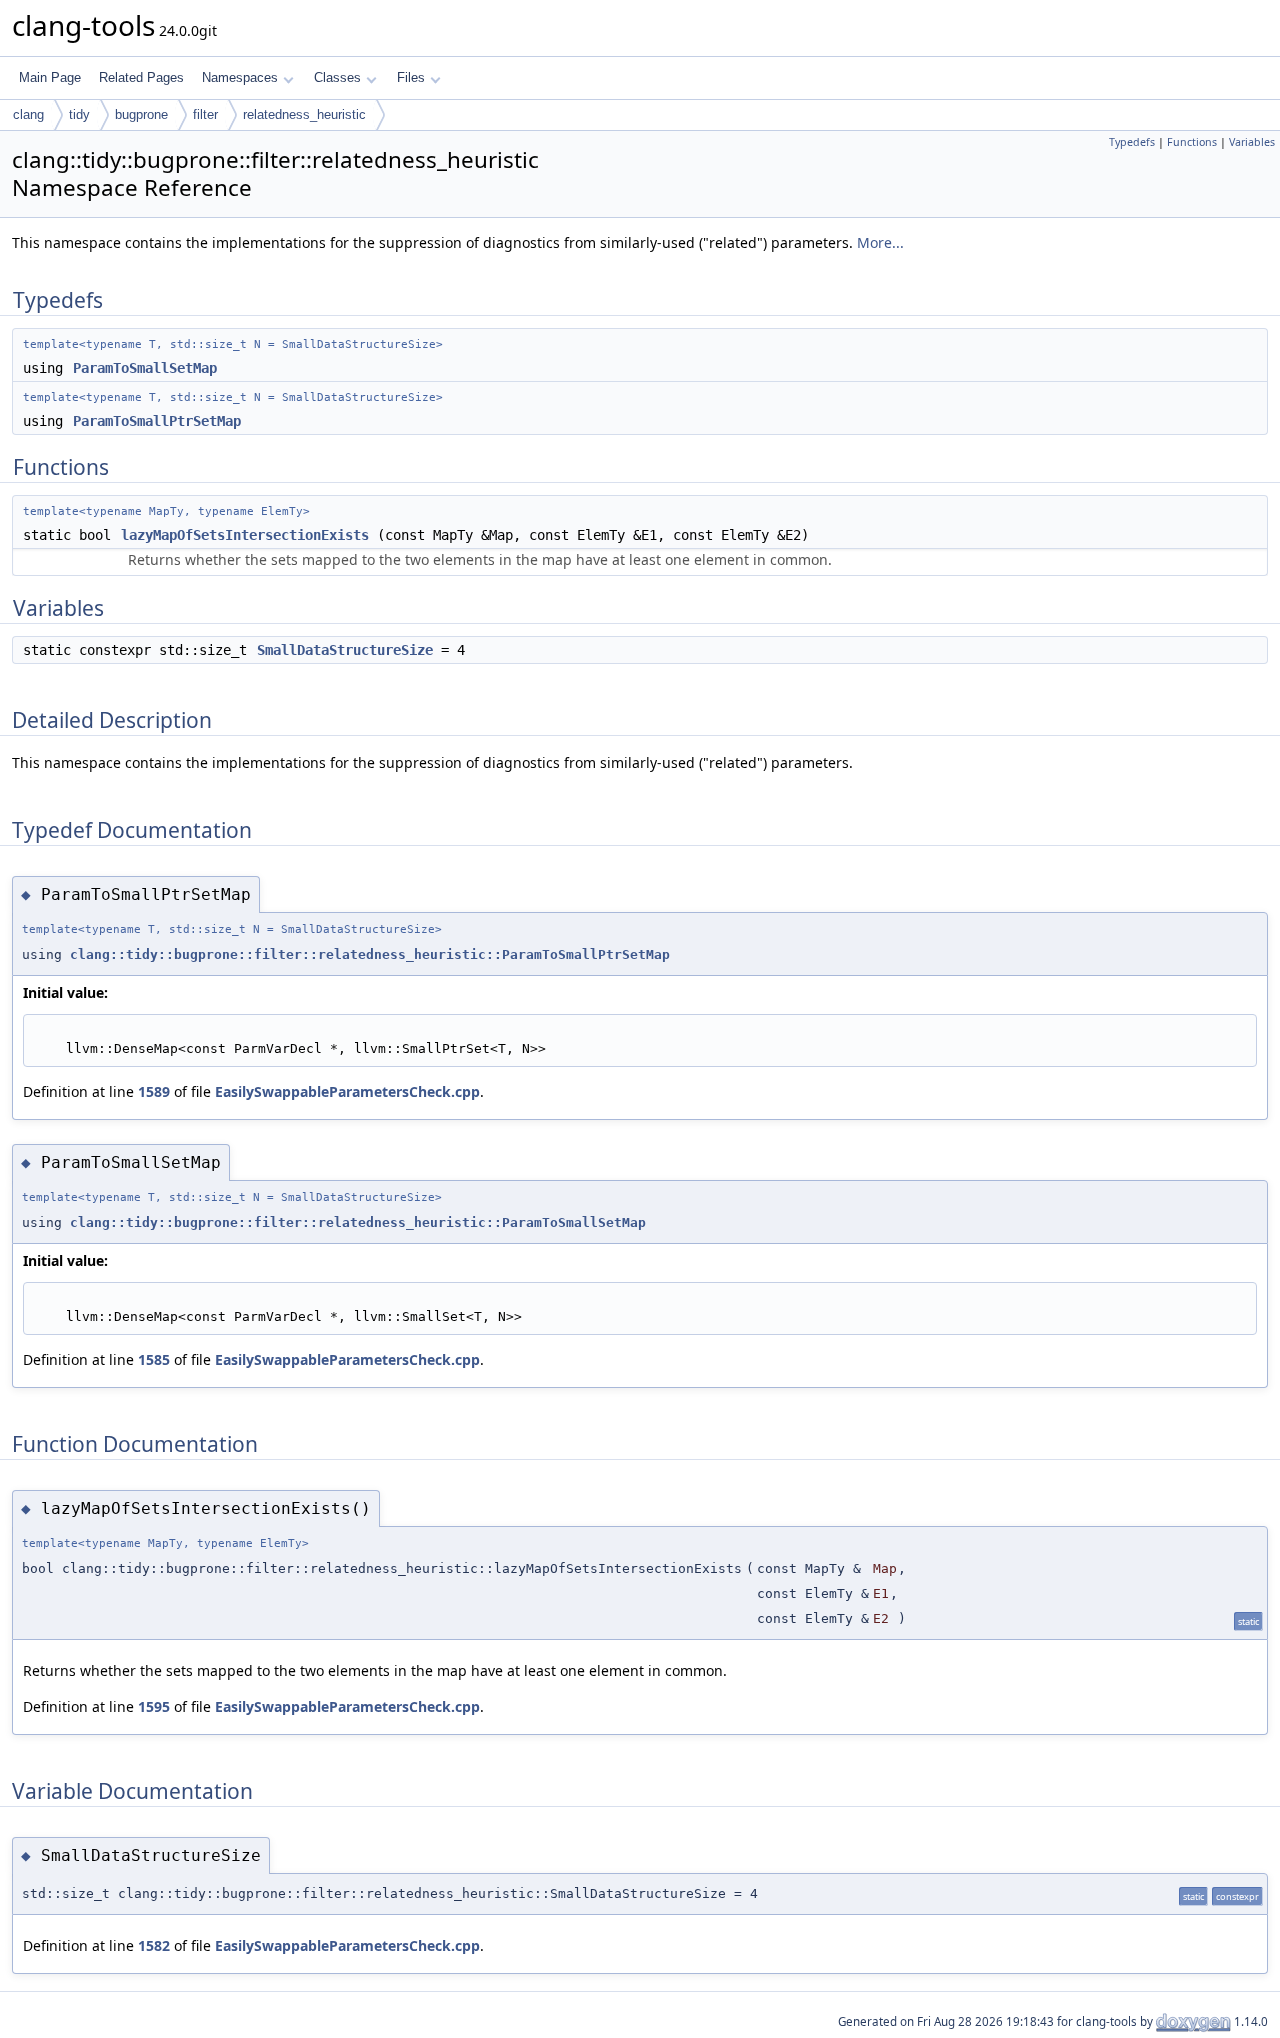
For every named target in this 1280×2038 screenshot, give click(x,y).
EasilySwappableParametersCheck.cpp (347, 1091)
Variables (1252, 142)
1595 (154, 1706)
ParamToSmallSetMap (145, 368)
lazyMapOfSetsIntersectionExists (245, 535)
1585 (154, 1359)
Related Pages (141, 77)
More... (880, 242)
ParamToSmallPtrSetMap (157, 421)
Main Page (50, 77)
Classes (337, 77)
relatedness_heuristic (304, 114)
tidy (79, 114)
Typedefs (1132, 142)
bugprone (141, 114)
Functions (1192, 142)
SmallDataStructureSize (345, 650)
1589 (154, 1091)
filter (205, 114)
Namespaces (240, 77)
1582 (154, 1945)
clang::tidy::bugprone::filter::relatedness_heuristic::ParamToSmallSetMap (358, 1222)
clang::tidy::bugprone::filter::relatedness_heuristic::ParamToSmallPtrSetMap (370, 954)
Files (411, 77)
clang (28, 114)
